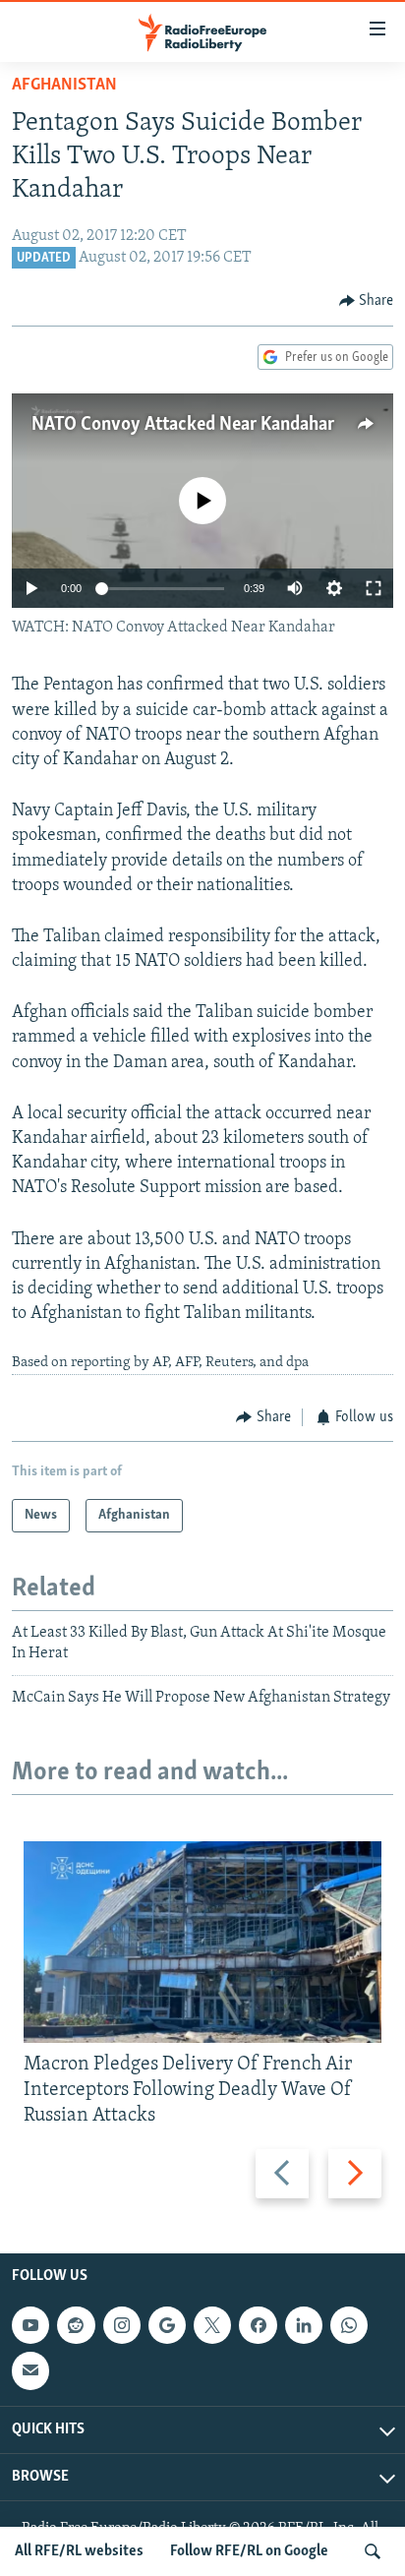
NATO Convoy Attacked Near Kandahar (183, 425)
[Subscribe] (30, 2370)
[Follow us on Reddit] (76, 2325)
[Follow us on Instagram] (122, 2325)
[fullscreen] (374, 588)
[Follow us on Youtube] (30, 2325)
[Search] (373, 2551)
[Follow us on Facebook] (258, 2325)
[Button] (367, 301)
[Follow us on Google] (167, 2325)
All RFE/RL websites (79, 2551)
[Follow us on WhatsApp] (349, 2325)
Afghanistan (64, 86)
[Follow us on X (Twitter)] (212, 2325)
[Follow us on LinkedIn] (304, 2325)
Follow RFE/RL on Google (249, 2551)
